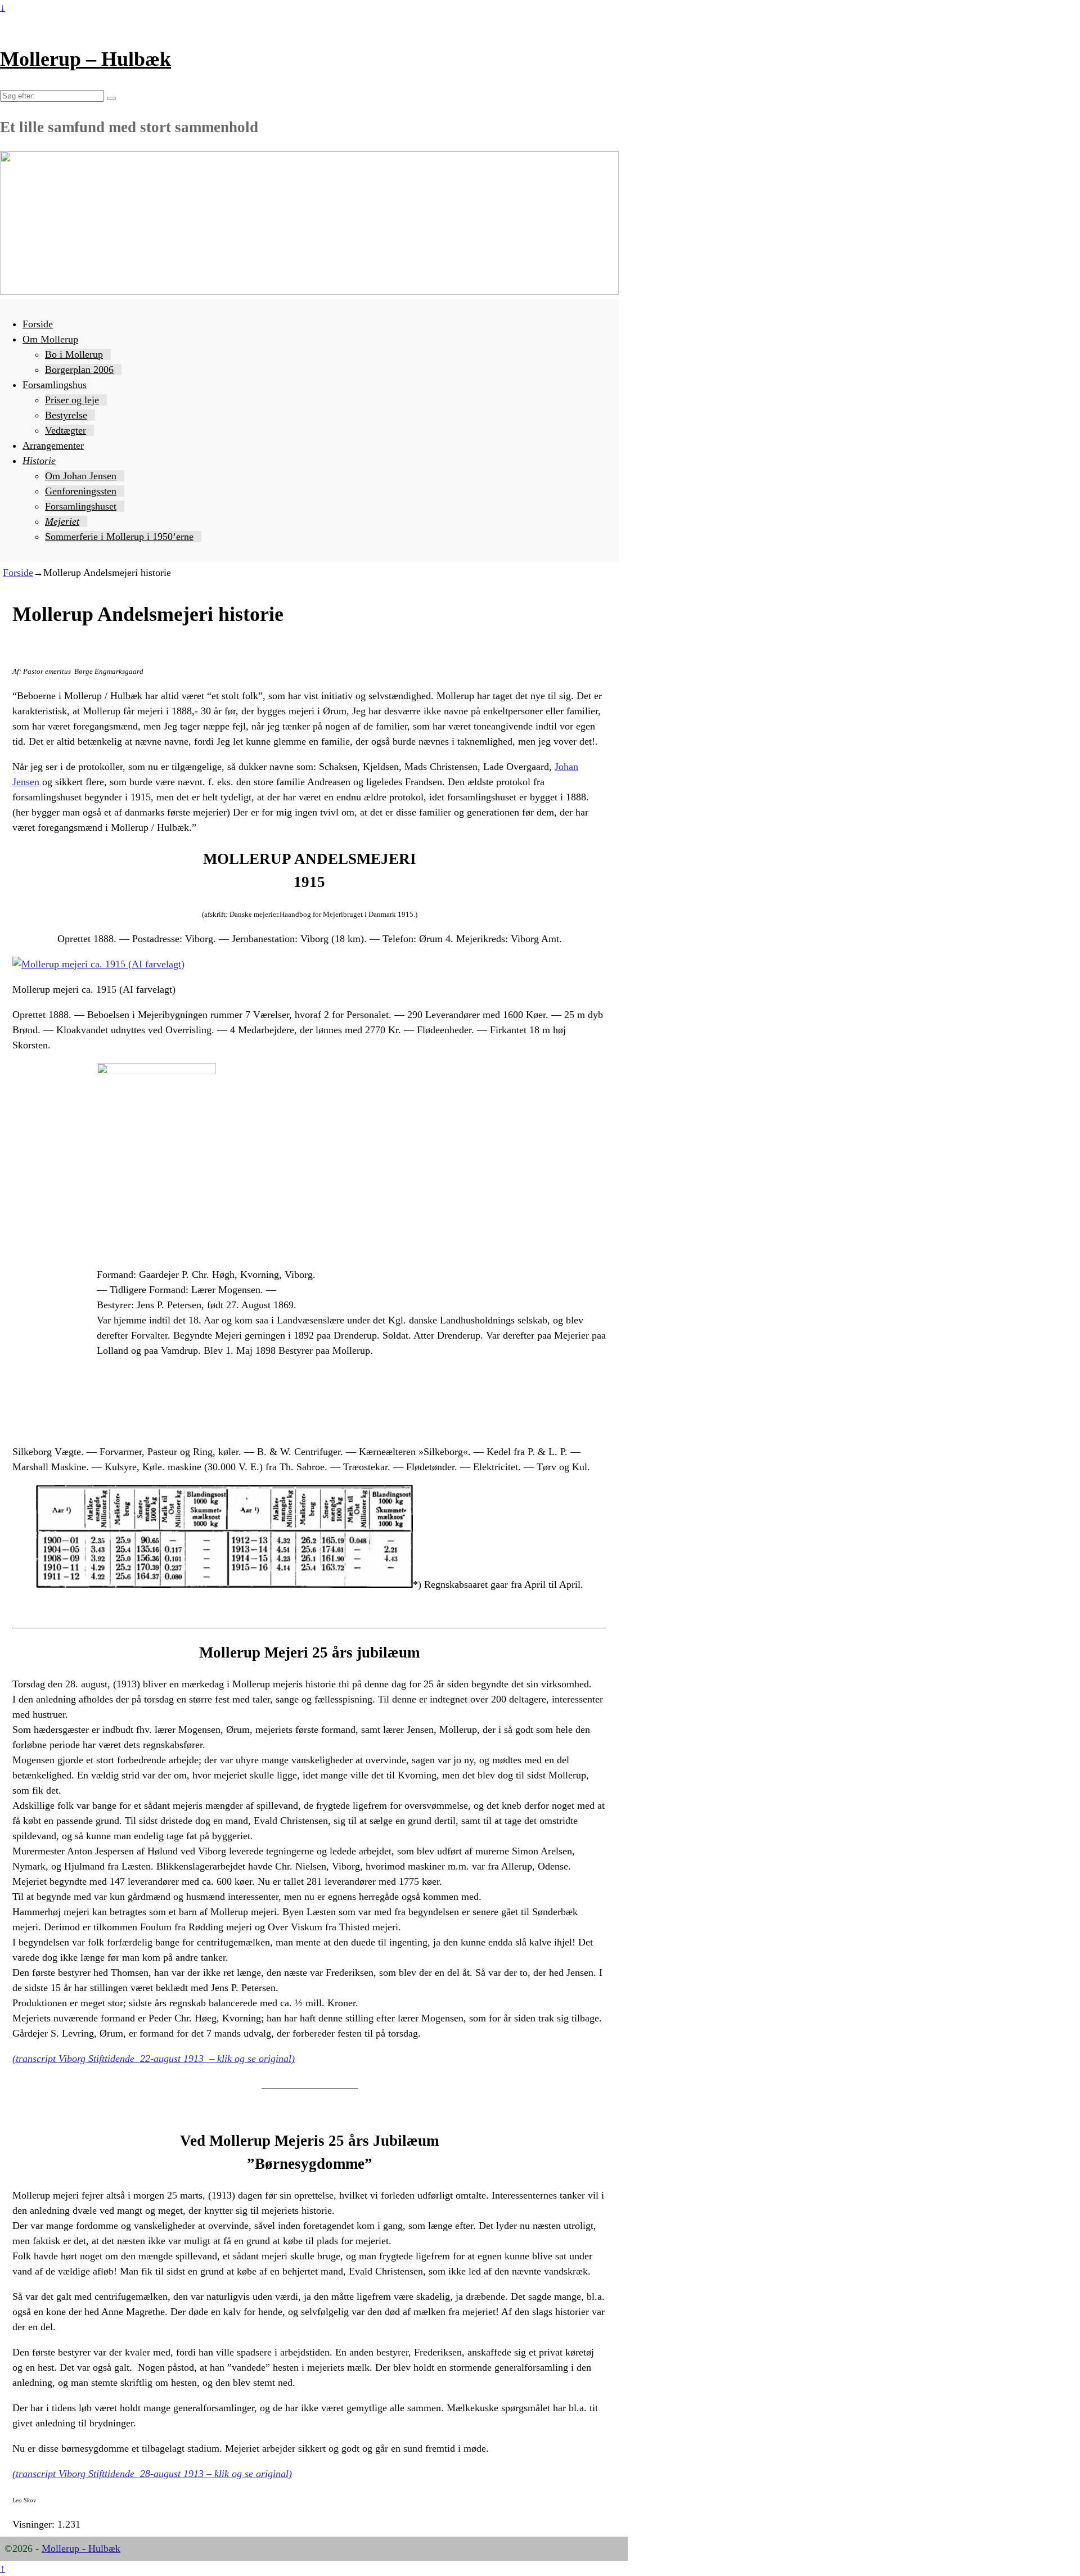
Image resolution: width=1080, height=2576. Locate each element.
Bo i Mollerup (74, 354)
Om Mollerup (50, 339)
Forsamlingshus (55, 385)
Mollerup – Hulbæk (85, 59)
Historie (39, 461)
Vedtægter (66, 430)
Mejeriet (62, 521)
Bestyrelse (66, 415)
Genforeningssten (81, 491)
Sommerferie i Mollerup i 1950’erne (119, 537)
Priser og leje (72, 400)
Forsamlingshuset (81, 506)
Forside (38, 324)
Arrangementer (53, 445)
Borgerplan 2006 (79, 370)
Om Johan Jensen (81, 476)
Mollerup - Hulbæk (81, 2548)
